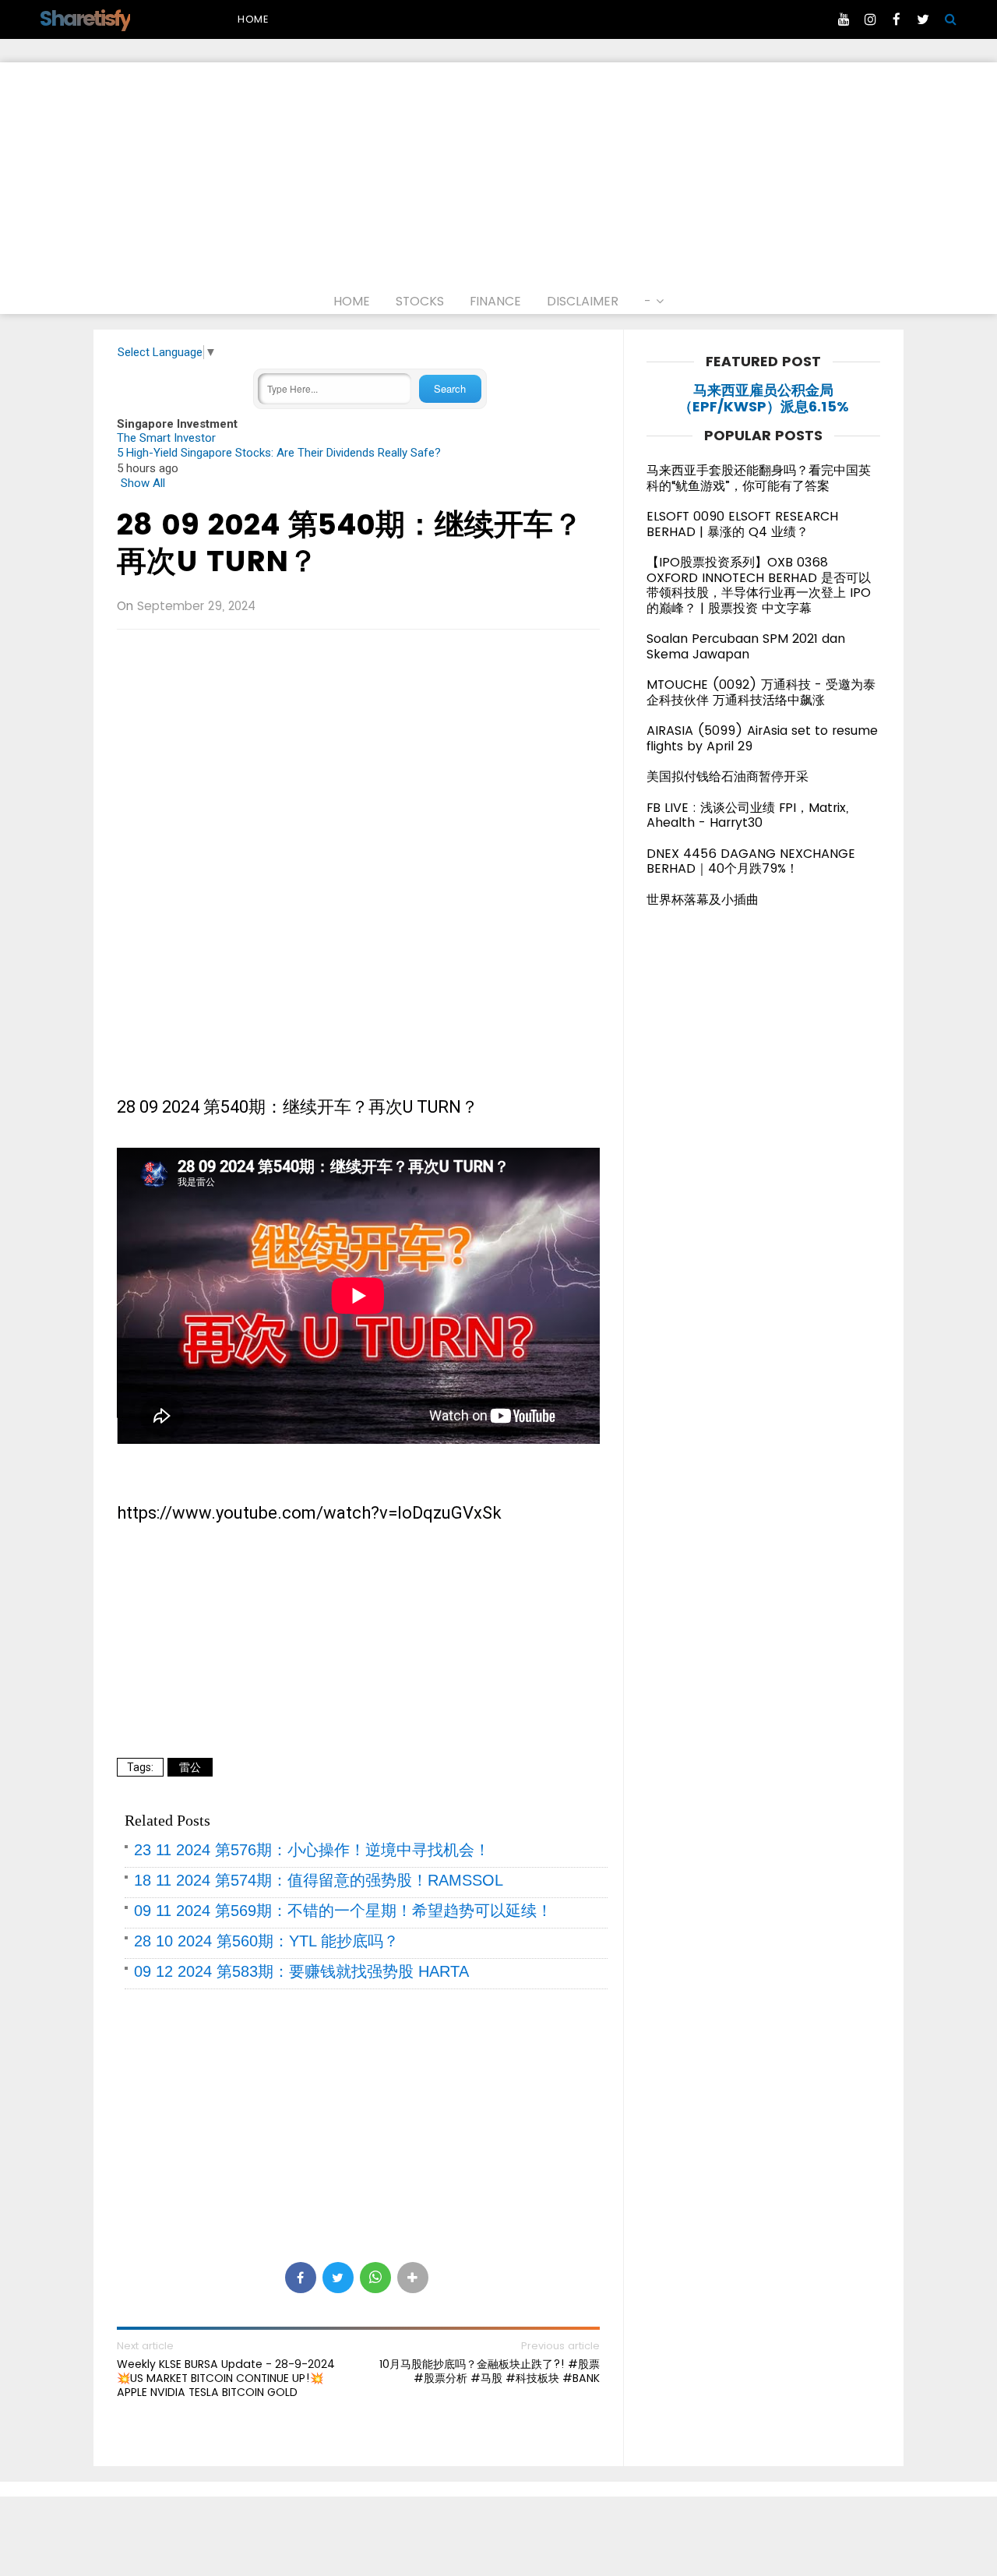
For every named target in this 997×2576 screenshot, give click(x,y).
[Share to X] (338, 2278)
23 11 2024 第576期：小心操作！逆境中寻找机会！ (312, 1850)
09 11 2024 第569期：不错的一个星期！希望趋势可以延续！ (343, 1911)
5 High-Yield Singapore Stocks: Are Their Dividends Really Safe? (279, 453)
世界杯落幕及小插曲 (703, 900)
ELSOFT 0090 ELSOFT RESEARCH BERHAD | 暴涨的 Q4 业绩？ (742, 524)
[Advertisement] (498, 171)
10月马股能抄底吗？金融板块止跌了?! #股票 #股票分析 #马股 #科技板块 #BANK (490, 2371)
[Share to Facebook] (301, 2278)
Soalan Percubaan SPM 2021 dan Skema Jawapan (746, 646)
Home (253, 19)
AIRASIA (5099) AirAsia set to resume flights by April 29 (762, 738)
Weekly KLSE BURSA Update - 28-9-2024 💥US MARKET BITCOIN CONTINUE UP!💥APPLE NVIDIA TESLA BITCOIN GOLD (226, 2378)
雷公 (190, 1767)
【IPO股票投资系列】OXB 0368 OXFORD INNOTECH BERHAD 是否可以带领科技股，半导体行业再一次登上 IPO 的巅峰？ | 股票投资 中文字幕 (759, 585)
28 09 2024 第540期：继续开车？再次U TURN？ (350, 543)
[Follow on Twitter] (923, 19)
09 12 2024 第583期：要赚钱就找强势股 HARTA (301, 1971)
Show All (143, 483)
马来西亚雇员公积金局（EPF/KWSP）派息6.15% (764, 399)
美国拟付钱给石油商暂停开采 (727, 776)
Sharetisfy (85, 18)
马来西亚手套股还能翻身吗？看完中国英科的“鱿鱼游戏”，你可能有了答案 (759, 478)
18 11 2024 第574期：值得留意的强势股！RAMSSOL (319, 1880)
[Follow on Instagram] (870, 19)
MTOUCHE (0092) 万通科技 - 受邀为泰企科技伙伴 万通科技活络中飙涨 (761, 692)
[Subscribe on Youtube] (844, 19)
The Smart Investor (166, 438)
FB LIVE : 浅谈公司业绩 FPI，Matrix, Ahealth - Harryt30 (747, 815)
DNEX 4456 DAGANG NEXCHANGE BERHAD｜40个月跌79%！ (751, 861)
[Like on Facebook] (897, 19)
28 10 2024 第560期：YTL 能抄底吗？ (266, 1941)
